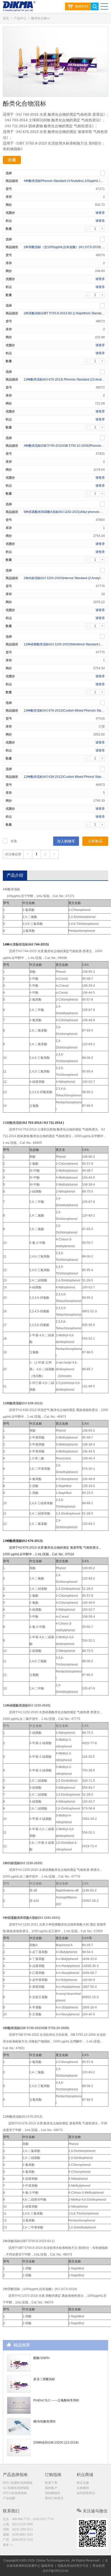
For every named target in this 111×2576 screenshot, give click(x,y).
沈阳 (18, 2529)
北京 (28, 2519)
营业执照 (99, 2566)
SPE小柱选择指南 (15, 2493)
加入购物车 (66, 841)
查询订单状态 (54, 2498)
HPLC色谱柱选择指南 (18, 2483)
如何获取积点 (86, 2493)
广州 (18, 2540)
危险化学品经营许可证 (73, 2566)
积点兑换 (83, 2483)
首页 (6, 18)
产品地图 (9, 2498)
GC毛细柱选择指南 (16, 2488)
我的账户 (51, 2488)
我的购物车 (53, 2493)
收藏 (12, 160)
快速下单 (51, 2483)
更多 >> (8, 2545)
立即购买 (95, 841)
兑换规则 (83, 2488)
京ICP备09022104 (55, 2571)
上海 (18, 2524)
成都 (18, 2535)
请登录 (100, 213)
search (95, 6)
